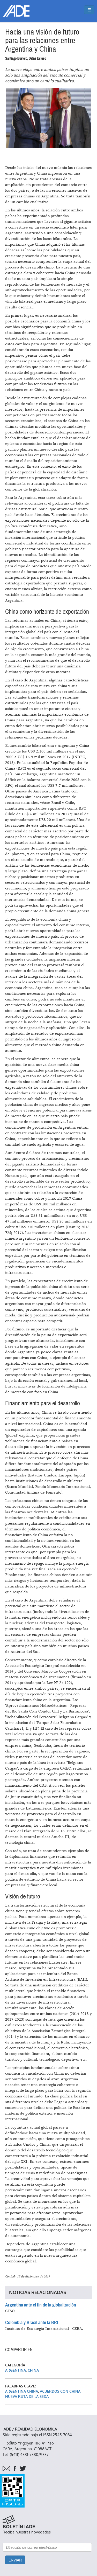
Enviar (15, 2560)
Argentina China (22, 2391)
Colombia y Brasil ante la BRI (32, 2323)
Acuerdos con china (60, 2391)
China (33, 2370)
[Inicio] (16, 11)
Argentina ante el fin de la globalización (41, 2305)
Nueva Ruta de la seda (27, 2397)
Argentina (16, 2370)
